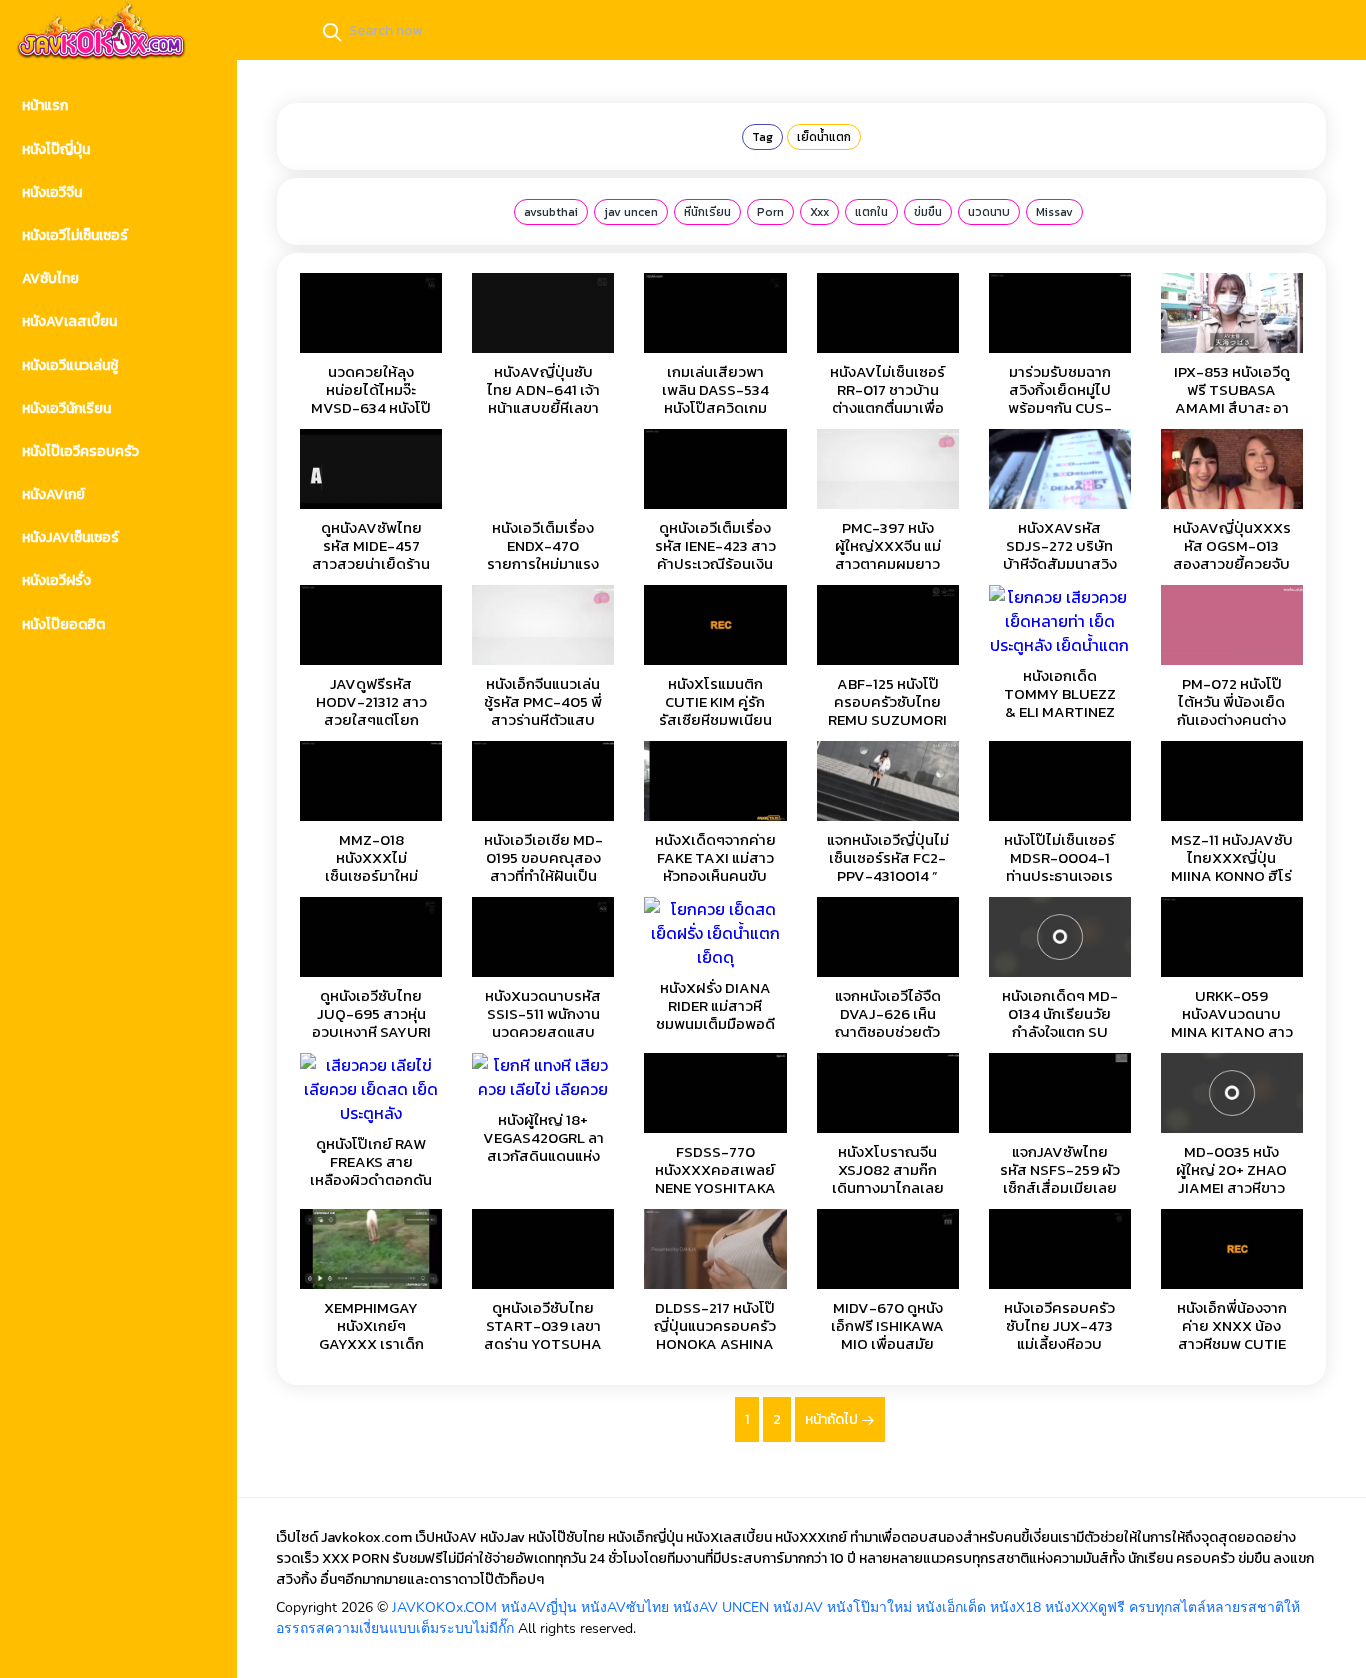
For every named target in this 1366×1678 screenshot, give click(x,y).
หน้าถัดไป (833, 1419)
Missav (1054, 212)
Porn (770, 212)
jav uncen (631, 212)
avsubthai (551, 212)
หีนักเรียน (707, 212)
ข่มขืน (928, 212)
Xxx (819, 212)
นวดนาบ (989, 212)
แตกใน (871, 212)
